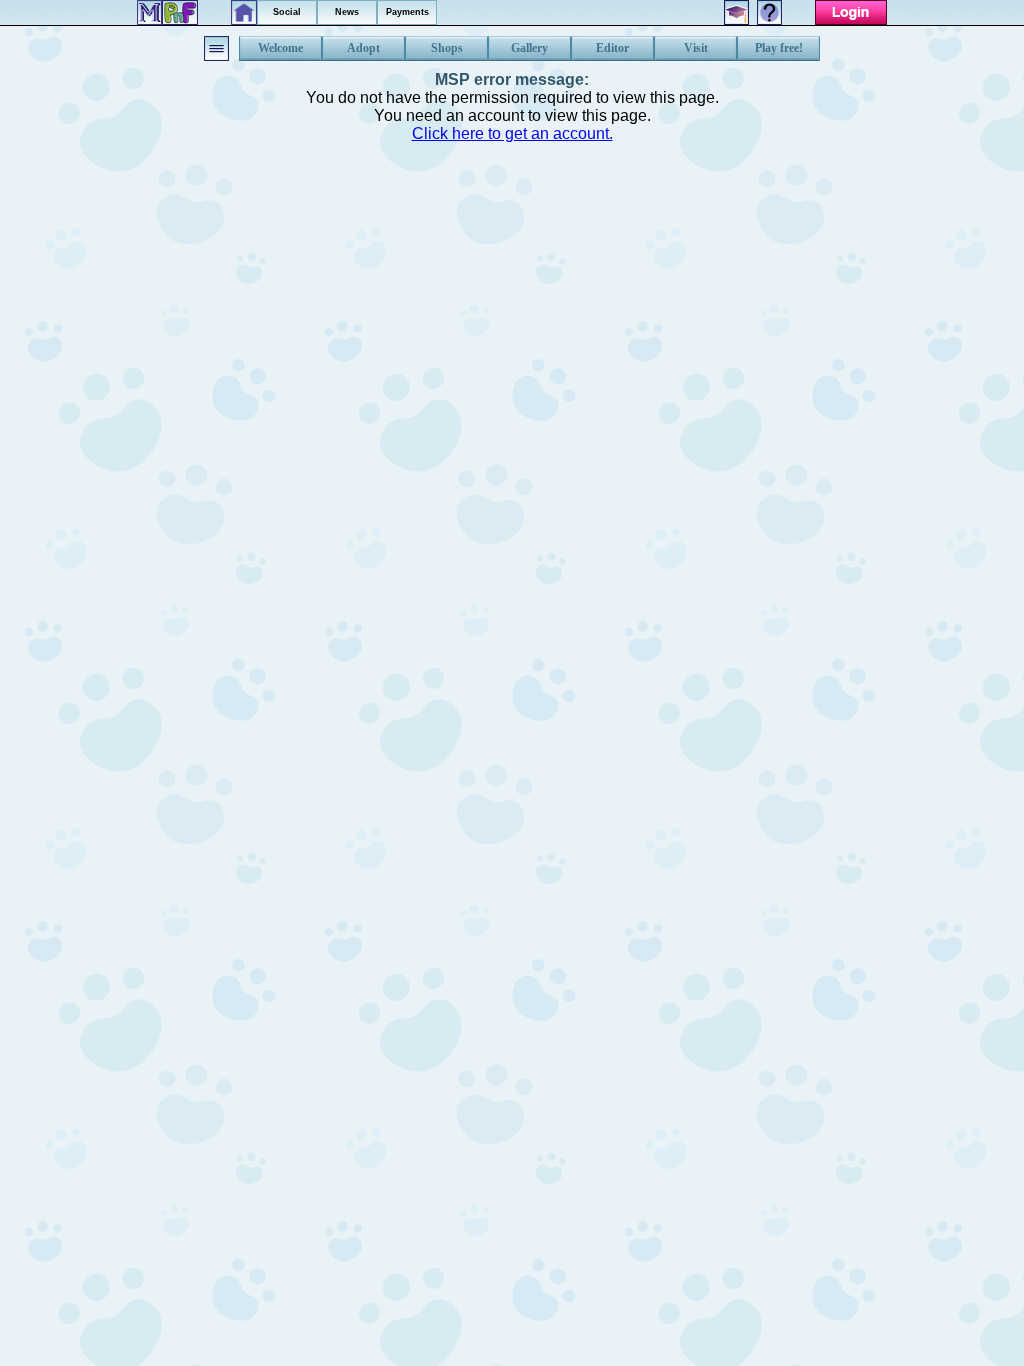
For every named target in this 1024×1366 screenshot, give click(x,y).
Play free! (779, 48)
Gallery (529, 48)
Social (287, 12)
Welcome (280, 48)
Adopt (363, 48)
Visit (696, 48)
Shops (447, 48)
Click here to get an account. (512, 133)
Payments (407, 12)
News (347, 12)
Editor (612, 48)
